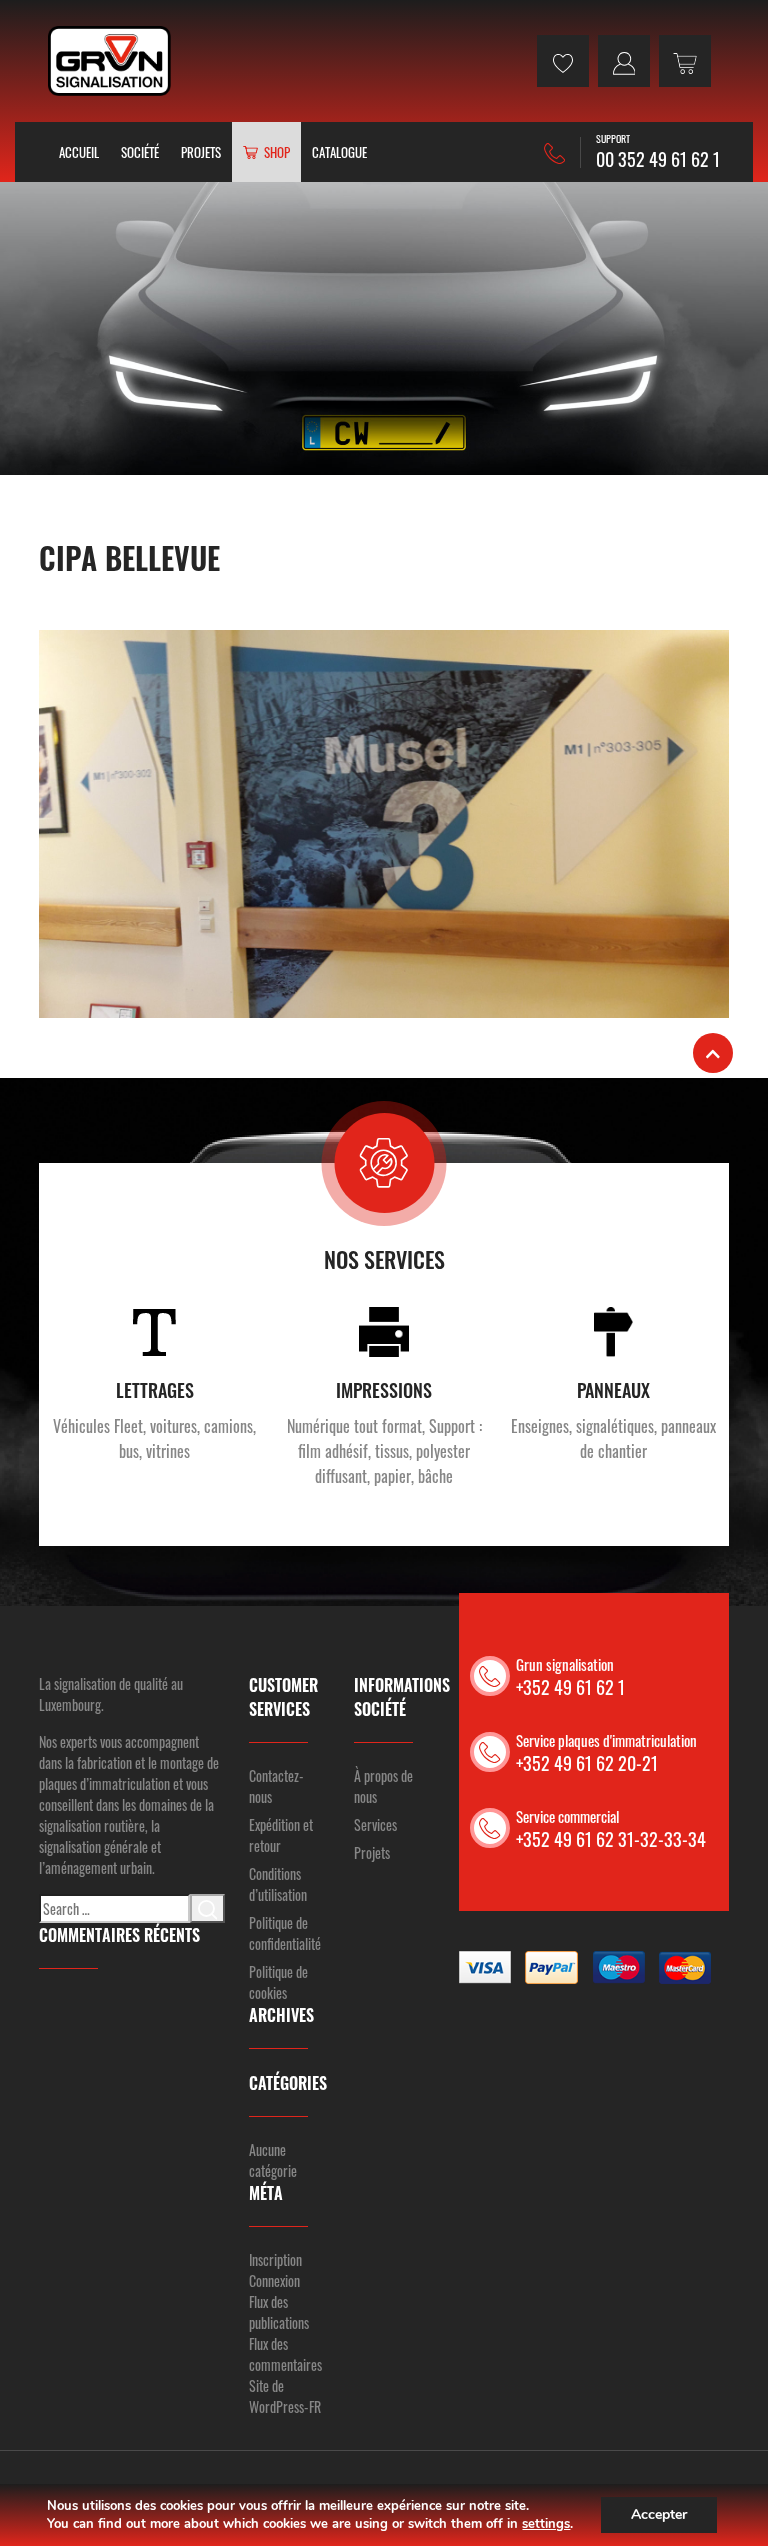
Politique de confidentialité (285, 1933)
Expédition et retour (281, 1835)
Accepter (659, 2514)
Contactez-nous (276, 1786)
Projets (201, 152)
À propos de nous (383, 1786)
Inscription (275, 2259)
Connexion (274, 2280)
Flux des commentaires (285, 2354)
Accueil (79, 152)
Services (375, 1824)
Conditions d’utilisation (278, 1884)
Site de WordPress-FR (285, 2396)
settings (546, 2524)
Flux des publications (279, 2312)
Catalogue (339, 152)
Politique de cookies (278, 1982)
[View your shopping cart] (685, 61)
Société (140, 152)
